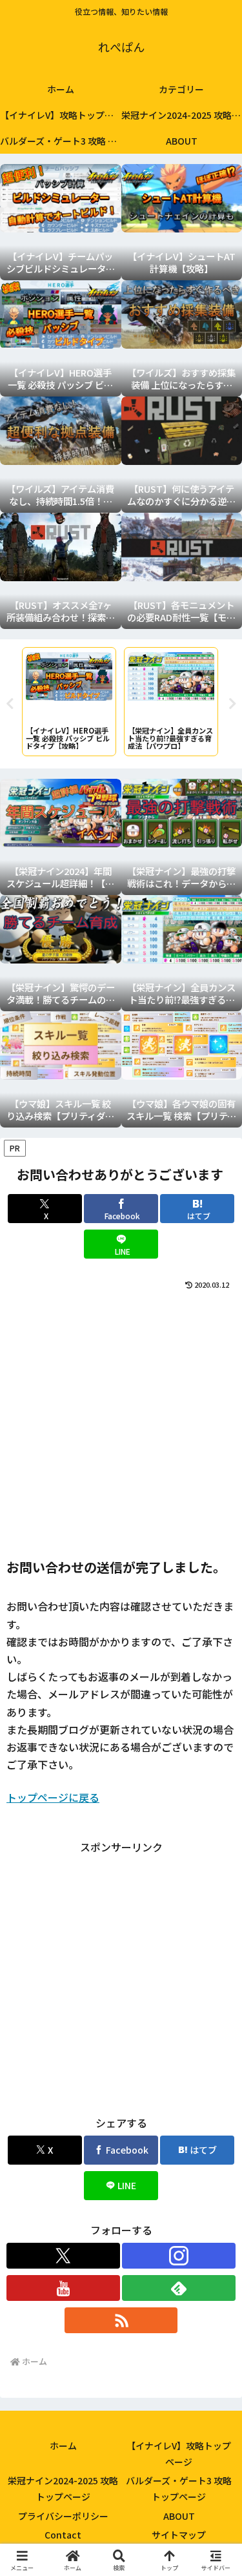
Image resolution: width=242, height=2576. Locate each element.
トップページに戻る (53, 1797)
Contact (63, 2535)
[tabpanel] (69, 702)
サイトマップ (179, 2535)
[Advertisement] (121, 1420)
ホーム (63, 2446)
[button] (216, 1986)
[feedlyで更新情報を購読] (179, 2288)
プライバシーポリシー (63, 2516)
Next (232, 704)
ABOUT (179, 2516)
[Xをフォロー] (63, 2256)
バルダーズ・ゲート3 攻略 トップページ (179, 2488)
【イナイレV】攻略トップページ (179, 2454)
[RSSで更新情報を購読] (121, 2320)
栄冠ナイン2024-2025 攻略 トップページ (63, 2488)
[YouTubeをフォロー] (63, 2288)
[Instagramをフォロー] (179, 2256)
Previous (10, 704)
